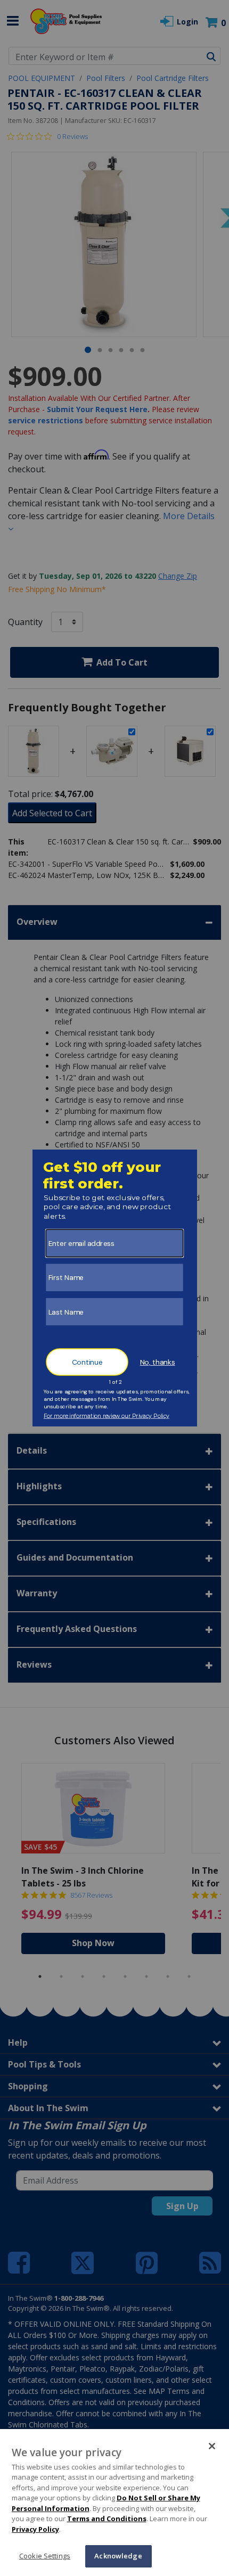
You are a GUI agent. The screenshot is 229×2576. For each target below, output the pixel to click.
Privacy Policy (35, 2529)
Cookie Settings (45, 2556)
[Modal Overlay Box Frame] (115, 1288)
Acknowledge (118, 2556)
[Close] (212, 2446)
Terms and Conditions (107, 2518)
